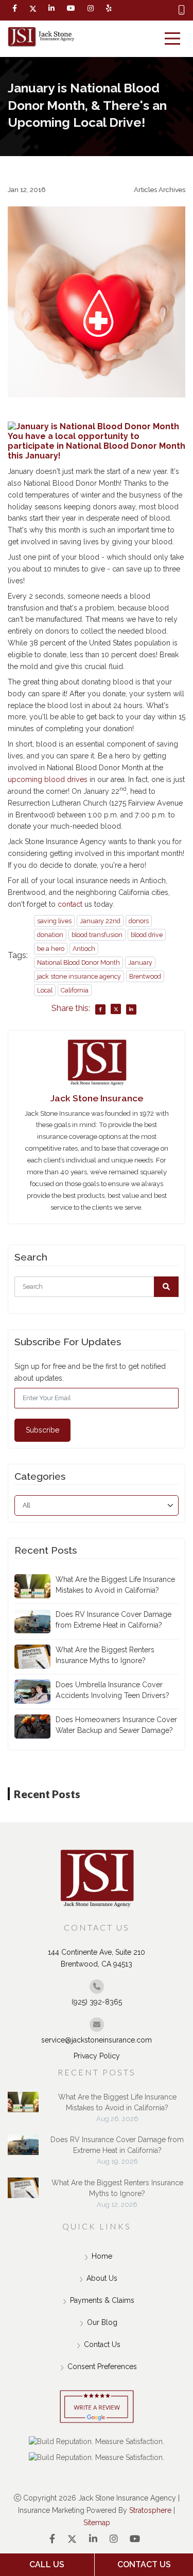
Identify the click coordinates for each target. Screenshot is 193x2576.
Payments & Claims (102, 2300)
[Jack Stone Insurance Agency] (41, 37)
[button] (166, 1287)
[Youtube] (135, 2539)
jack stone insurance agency (79, 976)
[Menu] (172, 39)
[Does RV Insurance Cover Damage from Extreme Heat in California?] (23, 2150)
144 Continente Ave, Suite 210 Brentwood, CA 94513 (97, 1958)
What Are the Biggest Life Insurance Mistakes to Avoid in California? (115, 1585)
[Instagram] (114, 2539)
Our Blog (102, 2322)
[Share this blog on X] (116, 1009)
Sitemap (97, 2523)
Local (45, 990)
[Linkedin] (51, 8)
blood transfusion (97, 935)
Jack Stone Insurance (97, 1098)
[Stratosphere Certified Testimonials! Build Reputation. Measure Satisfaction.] (97, 2441)
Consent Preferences (102, 2367)
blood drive (147, 935)
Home (102, 2256)
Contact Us (102, 2344)
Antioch (84, 949)
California (75, 990)
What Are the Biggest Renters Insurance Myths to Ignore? (105, 1655)
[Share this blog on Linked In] (131, 1009)
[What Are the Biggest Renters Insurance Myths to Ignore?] (23, 2193)
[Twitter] (33, 9)
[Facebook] (15, 8)
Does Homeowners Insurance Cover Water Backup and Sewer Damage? (116, 1725)
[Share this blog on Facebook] (100, 1009)
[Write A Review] (97, 2407)
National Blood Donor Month (78, 962)
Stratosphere (150, 2510)
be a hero (51, 949)
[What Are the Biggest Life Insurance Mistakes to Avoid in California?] (23, 2107)
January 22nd (100, 921)
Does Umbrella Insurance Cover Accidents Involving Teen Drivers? (112, 1690)
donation (50, 935)
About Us (102, 2278)
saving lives (54, 921)
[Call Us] (182, 10)
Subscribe (42, 1430)
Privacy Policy (97, 2056)
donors (139, 921)
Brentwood (145, 976)
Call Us (47, 2564)
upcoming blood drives (48, 779)
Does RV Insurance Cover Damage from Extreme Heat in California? (113, 1620)
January (140, 962)
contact (70, 904)
